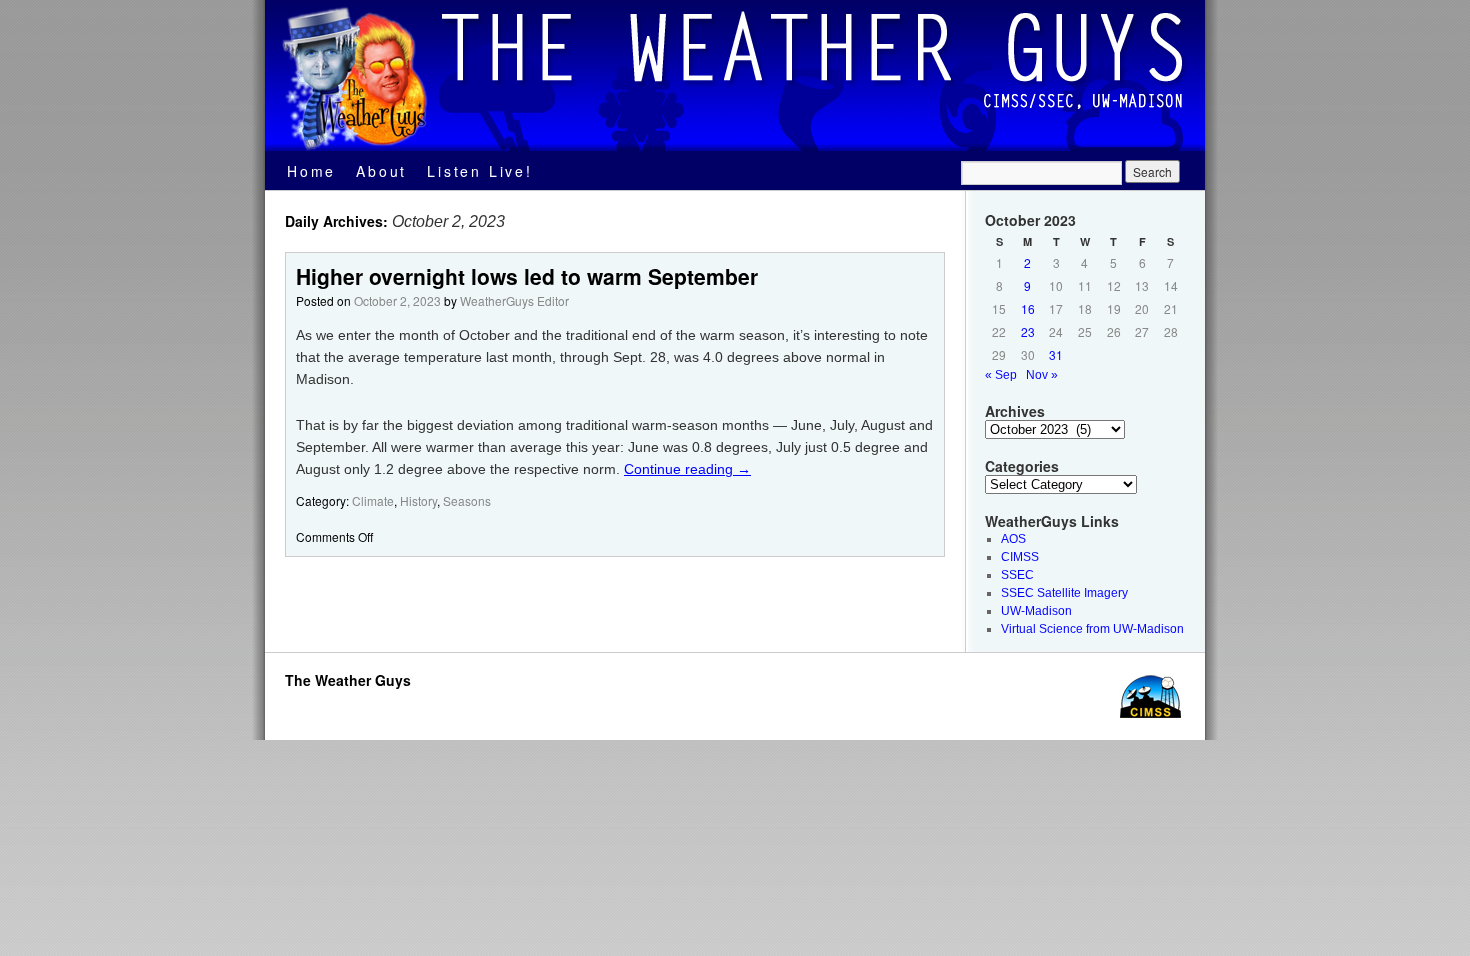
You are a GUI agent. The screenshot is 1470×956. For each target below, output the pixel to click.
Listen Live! (480, 171)
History (418, 500)
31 (1056, 354)
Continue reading (687, 469)
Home (311, 171)
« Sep (1001, 375)
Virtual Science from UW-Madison (1092, 629)
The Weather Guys (348, 680)
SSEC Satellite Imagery (1064, 593)
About (381, 171)
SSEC (1017, 575)
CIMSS (1020, 557)
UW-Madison (1036, 611)
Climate (373, 500)
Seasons (467, 500)
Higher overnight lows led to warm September (527, 276)
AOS (1013, 539)
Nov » (1042, 375)
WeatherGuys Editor (514, 300)
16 (1028, 308)
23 (1028, 331)
